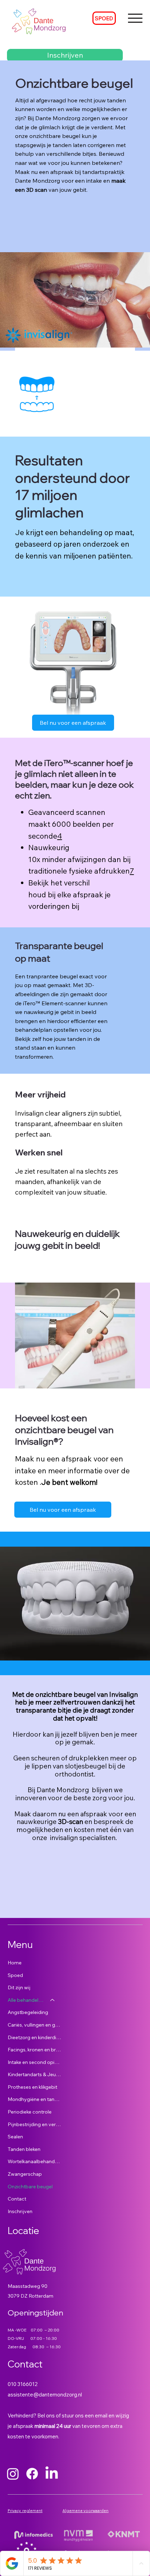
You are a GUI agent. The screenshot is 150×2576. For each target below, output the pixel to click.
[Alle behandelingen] (53, 2000)
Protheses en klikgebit (32, 2087)
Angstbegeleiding (28, 2012)
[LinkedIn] (52, 2474)
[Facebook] (32, 2474)
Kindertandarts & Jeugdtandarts (35, 2074)
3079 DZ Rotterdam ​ (31, 2296)
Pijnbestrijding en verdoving (35, 2124)
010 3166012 (23, 2384)
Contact (17, 2199)
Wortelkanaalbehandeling (35, 2161)
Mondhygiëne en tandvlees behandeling (35, 2099)
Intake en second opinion (35, 2062)
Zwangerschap (25, 2174)
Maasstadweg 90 (28, 2286)
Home (15, 1963)
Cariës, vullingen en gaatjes (35, 2025)
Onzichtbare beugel (30, 2187)
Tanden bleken (24, 2149)
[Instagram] (13, 2474)
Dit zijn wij (19, 1987)
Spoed (15, 1975)
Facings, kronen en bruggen (35, 2050)
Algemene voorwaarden (85, 2511)
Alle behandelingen (26, 2000)
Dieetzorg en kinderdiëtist (35, 2037)
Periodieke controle (30, 2112)
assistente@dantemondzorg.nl (45, 2395)
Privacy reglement (25, 2511)
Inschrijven (20, 2211)
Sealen (15, 2137)
